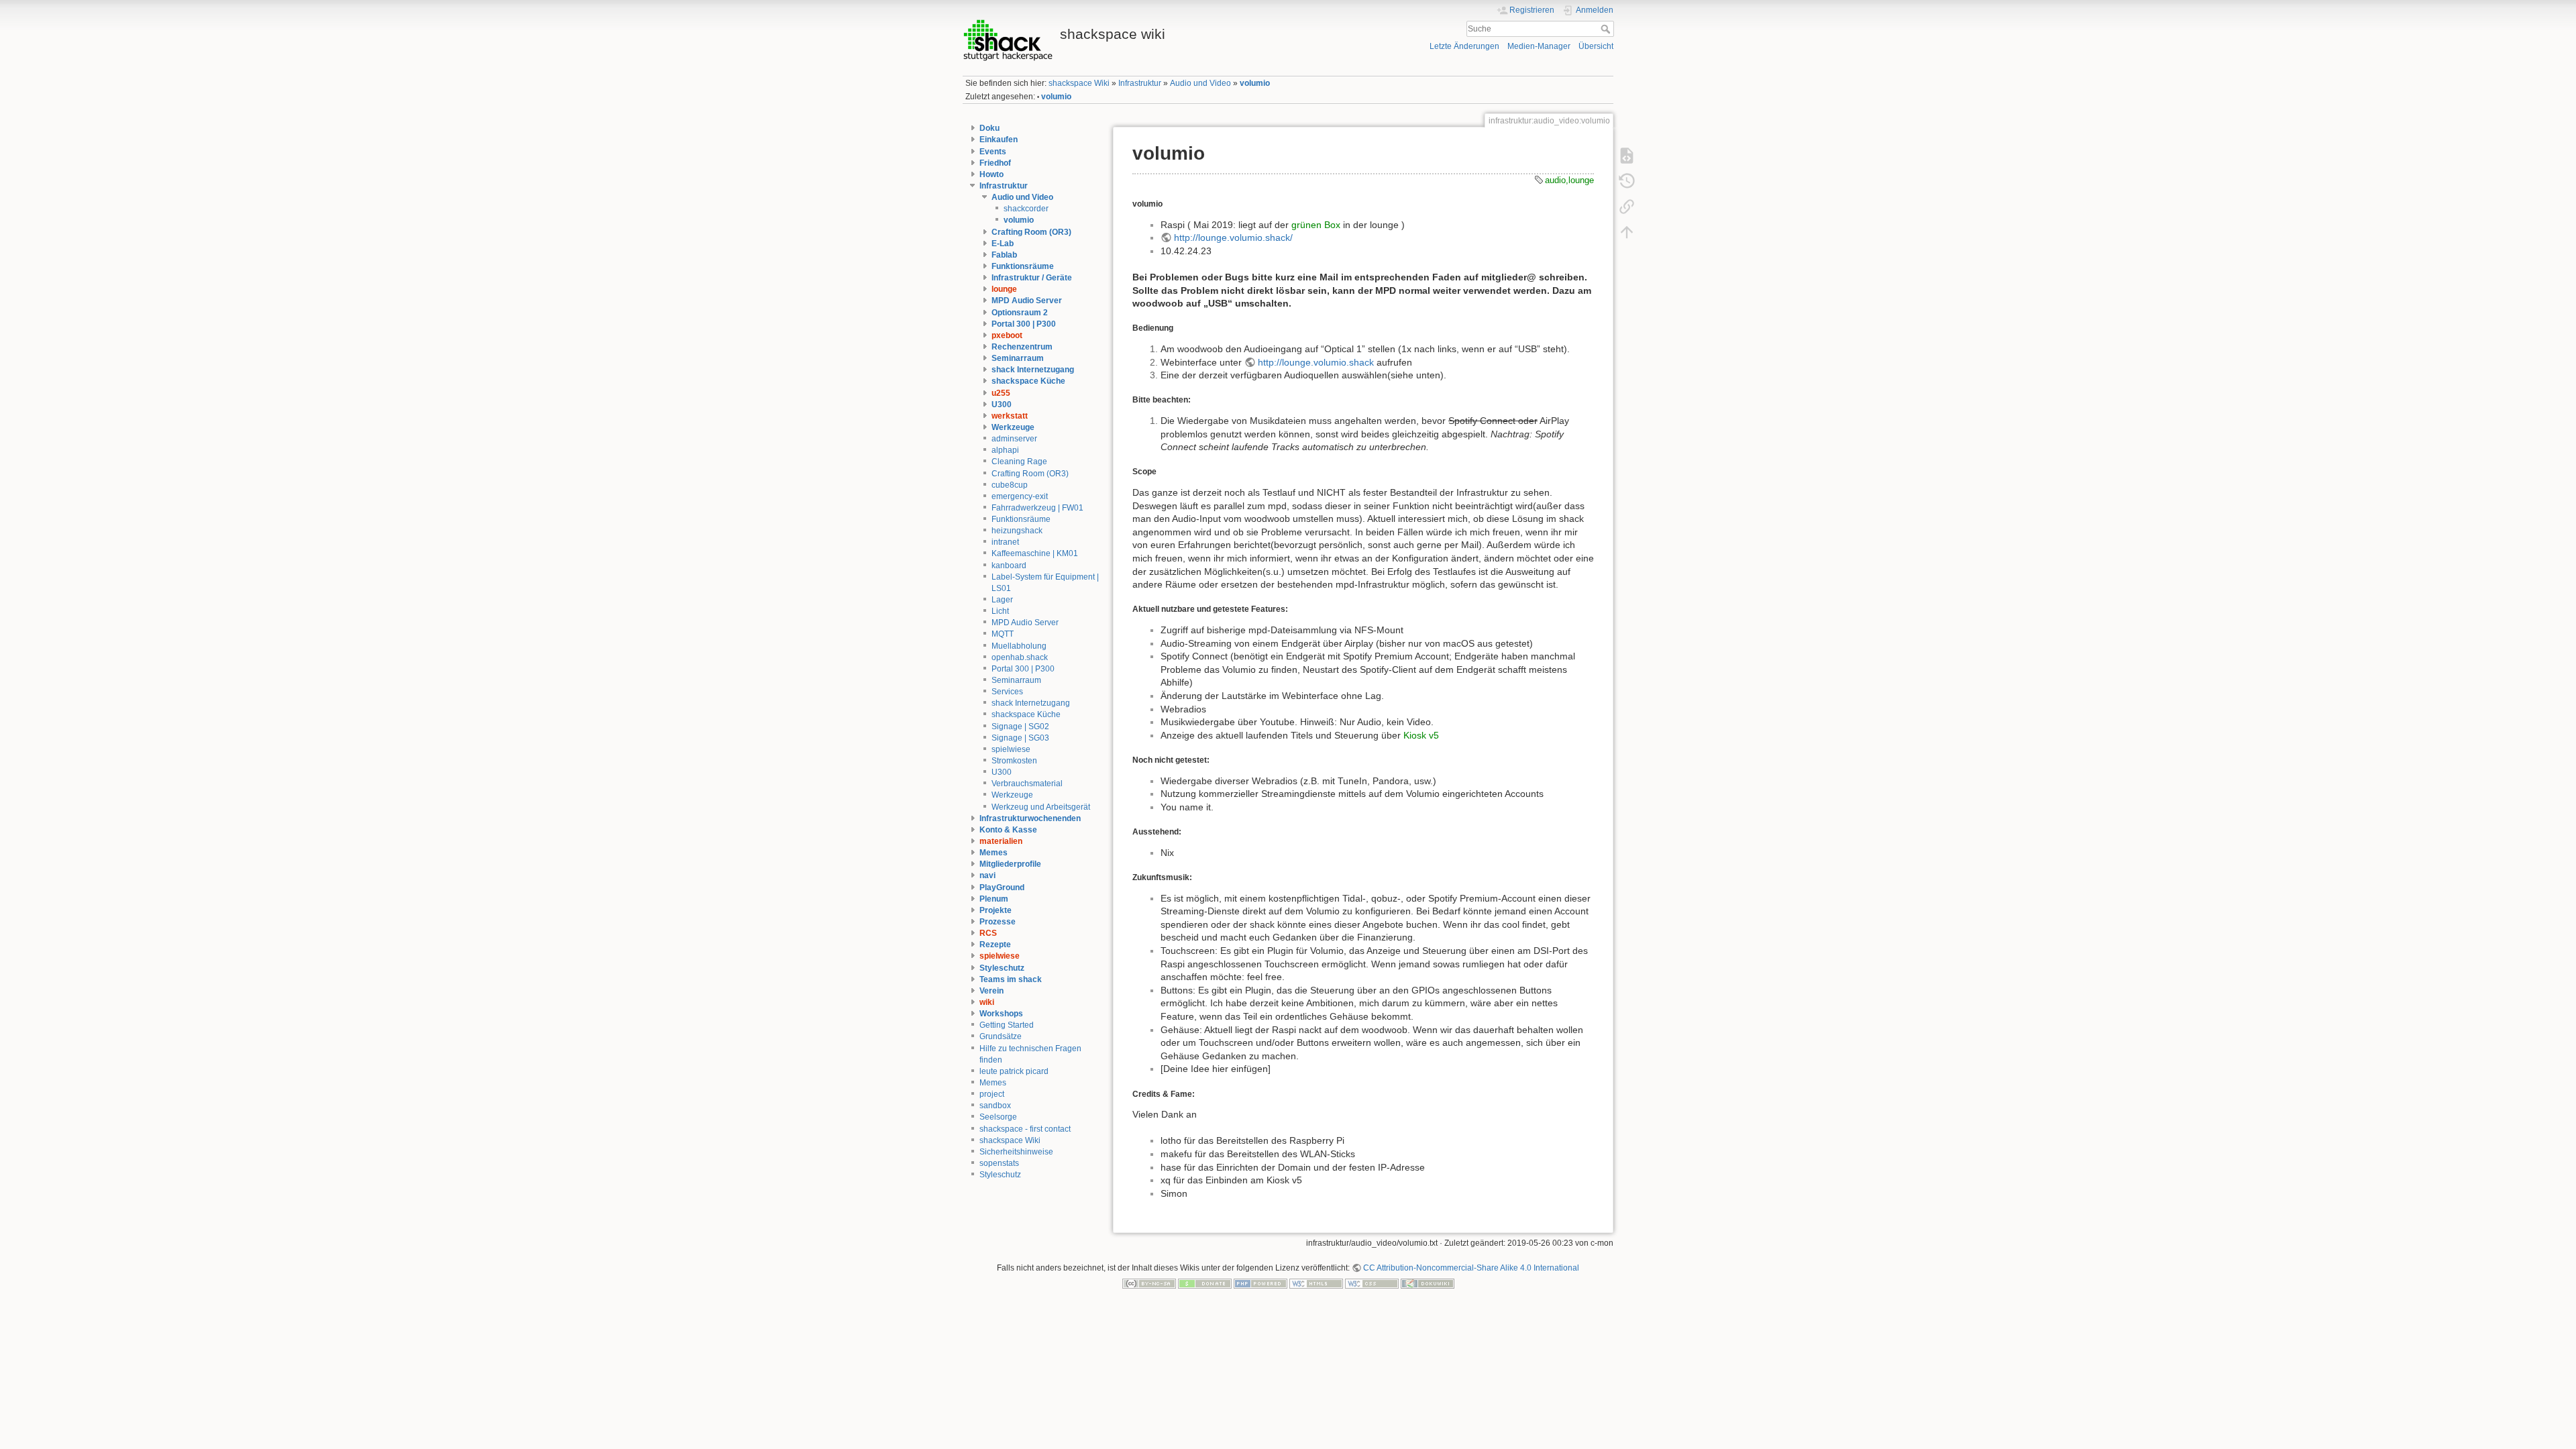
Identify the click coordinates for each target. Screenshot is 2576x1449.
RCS (988, 933)
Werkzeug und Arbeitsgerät (1041, 807)
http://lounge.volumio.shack (1316, 362)
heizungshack (1017, 531)
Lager (1002, 600)
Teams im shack (1011, 979)
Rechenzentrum (1022, 347)
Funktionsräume (1023, 266)
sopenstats (999, 1163)
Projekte (996, 910)
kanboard (1009, 566)
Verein (991, 991)
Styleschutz (1002, 968)
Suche (1607, 29)
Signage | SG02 (1020, 727)
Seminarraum (1018, 358)
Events (993, 152)
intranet (1005, 542)
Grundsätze (1001, 1036)
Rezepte (995, 945)
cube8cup (1010, 485)
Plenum (994, 899)
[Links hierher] (1627, 206)
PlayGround (1002, 888)
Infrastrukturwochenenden (1030, 818)
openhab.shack (1020, 657)
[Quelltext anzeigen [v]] (1627, 155)
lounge (1004, 289)
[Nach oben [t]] (1627, 231)
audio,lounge (1569, 180)
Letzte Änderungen (1464, 46)
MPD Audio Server (1027, 301)
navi (987, 875)
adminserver (1014, 439)
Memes (994, 853)
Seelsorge (998, 1117)
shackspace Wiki (1079, 83)
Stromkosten (1014, 761)
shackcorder (1026, 209)
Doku (989, 128)
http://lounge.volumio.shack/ (1233, 237)
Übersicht (1596, 46)
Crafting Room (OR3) (1031, 232)
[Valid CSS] (1372, 1283)
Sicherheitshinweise (1016, 1152)
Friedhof (995, 163)
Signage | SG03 (1020, 738)
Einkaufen (999, 140)
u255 (1001, 393)
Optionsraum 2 (1020, 313)
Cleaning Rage (1019, 462)
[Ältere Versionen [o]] (1627, 180)
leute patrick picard (1014, 1071)
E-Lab (1003, 244)
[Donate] (1205, 1283)
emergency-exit (1020, 496)
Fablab (1004, 255)
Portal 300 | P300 (1024, 324)
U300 (1002, 405)
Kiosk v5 (1421, 735)
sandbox (995, 1106)
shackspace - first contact (1025, 1129)
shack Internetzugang (1033, 370)
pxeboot (1007, 335)
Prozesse (998, 922)
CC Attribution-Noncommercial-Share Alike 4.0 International (1471, 1268)
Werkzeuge (1013, 427)
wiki (987, 1002)
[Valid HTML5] (1316, 1283)
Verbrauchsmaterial (1027, 784)
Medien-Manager (1539, 46)
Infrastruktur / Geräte (1032, 278)
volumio (1255, 83)
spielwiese (1011, 749)
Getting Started (1007, 1025)
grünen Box (1316, 225)
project (992, 1094)
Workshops (1001, 1014)
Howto (991, 174)
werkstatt (1010, 416)
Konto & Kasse (1008, 830)
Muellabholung (1019, 646)
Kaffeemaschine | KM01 (1035, 553)
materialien (1001, 841)
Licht (1000, 611)
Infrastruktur (1140, 83)
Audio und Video (1200, 83)
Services (1007, 692)
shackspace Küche (1028, 381)
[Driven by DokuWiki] (1428, 1283)
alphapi (1005, 450)
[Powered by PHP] (1260, 1283)
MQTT (1003, 634)
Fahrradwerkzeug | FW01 (1037, 508)
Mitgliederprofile (1010, 864)
